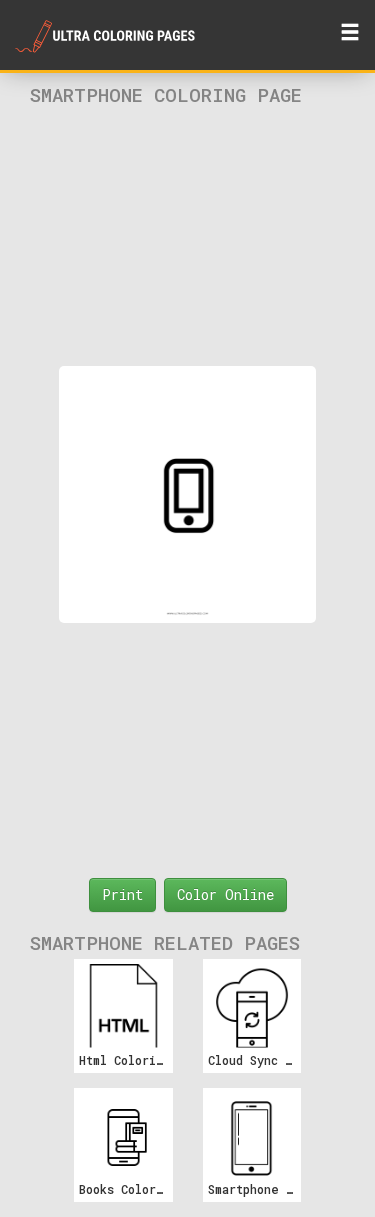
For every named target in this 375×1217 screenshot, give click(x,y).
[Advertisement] (188, 236)
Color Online (225, 894)
